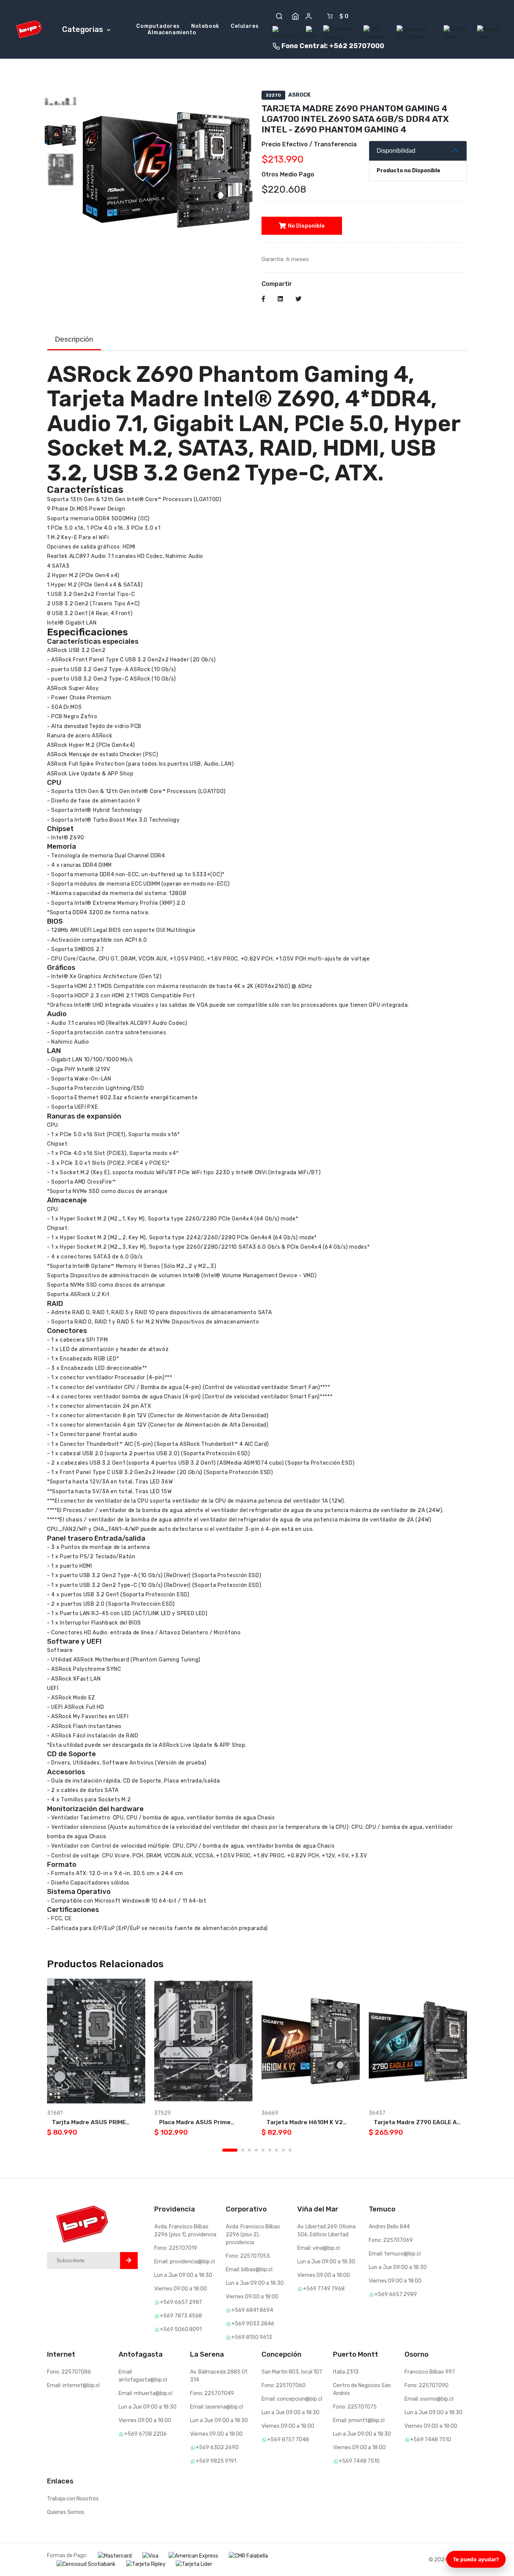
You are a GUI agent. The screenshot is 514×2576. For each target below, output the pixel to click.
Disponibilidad (396, 150)
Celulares (245, 26)
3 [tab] (249, 2150)
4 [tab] (256, 2150)
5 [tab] (263, 2150)
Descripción (74, 339)
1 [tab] (230, 2150)
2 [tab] (243, 2150)
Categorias (84, 29)
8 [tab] (283, 2150)
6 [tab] (270, 2150)
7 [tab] (277, 2150)
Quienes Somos (66, 2512)
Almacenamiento (172, 33)
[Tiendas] (295, 16)
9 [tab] (290, 2150)
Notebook (205, 26)
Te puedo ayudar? (476, 2559)
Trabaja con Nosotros (73, 2499)
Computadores (158, 26)
